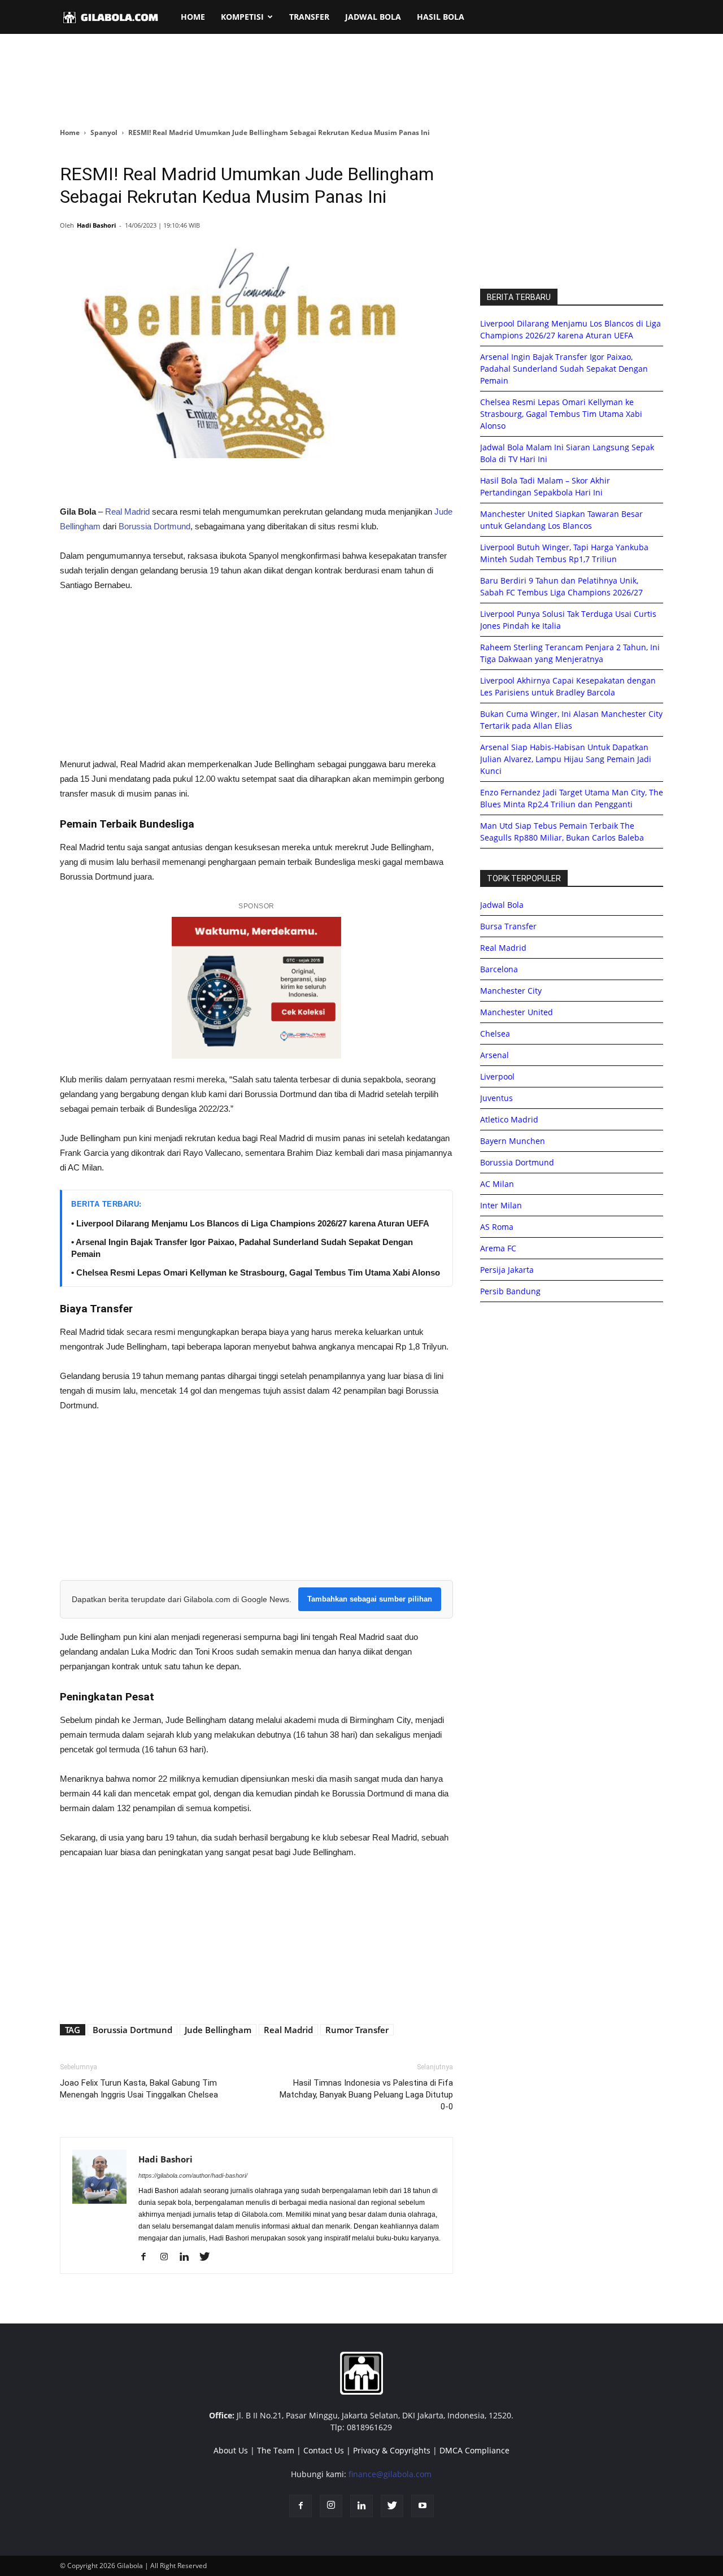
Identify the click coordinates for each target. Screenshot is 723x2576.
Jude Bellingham (218, 2030)
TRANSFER (309, 17)
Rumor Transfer (357, 2030)
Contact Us (324, 2450)
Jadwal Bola (502, 905)
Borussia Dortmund (154, 526)
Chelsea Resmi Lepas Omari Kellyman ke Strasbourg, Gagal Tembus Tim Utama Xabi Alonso (561, 414)
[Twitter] (209, 2257)
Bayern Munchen (513, 1141)
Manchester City (511, 991)
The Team (276, 2450)
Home (70, 132)
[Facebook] (148, 2257)
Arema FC (498, 1248)
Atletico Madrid (509, 1119)
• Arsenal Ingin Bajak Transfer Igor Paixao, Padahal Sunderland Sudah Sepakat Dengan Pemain (242, 1248)
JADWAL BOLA (373, 17)
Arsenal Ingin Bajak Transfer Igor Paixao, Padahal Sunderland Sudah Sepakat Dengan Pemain (564, 369)
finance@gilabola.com (390, 2474)
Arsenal (495, 1055)
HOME (193, 17)
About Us (231, 2450)
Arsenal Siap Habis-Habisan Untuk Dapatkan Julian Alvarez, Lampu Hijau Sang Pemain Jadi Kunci (566, 759)
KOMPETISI (242, 17)
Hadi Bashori (96, 225)
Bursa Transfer (508, 926)
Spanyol (104, 132)
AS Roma (497, 1227)
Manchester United (517, 1012)
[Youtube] (423, 2506)
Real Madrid (127, 512)
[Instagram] (168, 2257)
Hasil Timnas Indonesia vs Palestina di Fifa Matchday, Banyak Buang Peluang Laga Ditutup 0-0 (366, 2095)
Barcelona (499, 969)
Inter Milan (501, 1205)
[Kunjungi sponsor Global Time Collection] (256, 988)
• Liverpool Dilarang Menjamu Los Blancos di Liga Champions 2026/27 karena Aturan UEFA (250, 1223)
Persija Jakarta (507, 1270)
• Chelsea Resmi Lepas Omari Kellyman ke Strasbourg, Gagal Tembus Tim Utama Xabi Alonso (256, 1272)
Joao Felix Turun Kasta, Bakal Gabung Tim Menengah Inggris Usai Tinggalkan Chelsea (139, 2089)
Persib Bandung (510, 1291)
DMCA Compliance (474, 2450)
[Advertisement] (361, 81)
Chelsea (495, 1034)
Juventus (496, 1098)
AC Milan (497, 1184)
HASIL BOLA (441, 17)
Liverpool (497, 1076)
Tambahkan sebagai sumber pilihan (370, 1599)
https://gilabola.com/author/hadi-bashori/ (193, 2175)
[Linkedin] (188, 2257)
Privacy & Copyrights (392, 2450)
